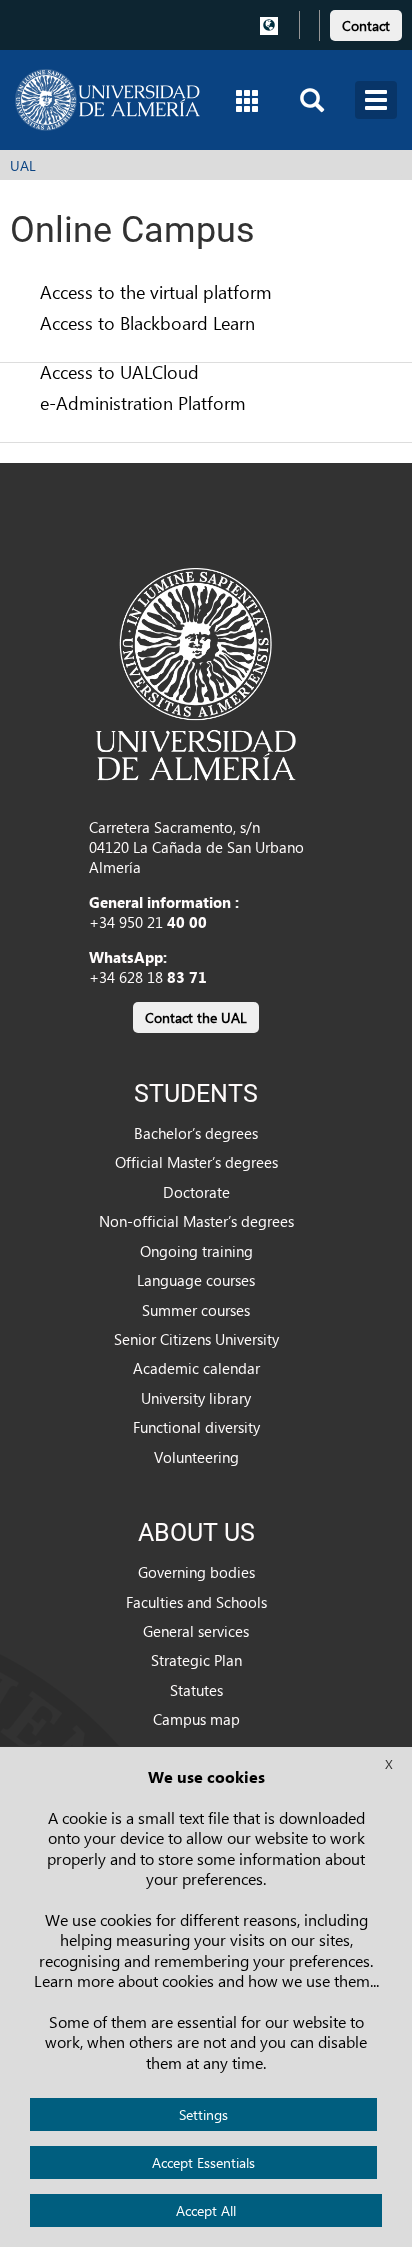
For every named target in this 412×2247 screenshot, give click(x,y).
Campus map (196, 1719)
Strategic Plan (196, 1660)
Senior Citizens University (196, 1339)
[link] (366, 22)
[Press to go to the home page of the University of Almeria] (107, 100)
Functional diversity (196, 1427)
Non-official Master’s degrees (196, 1221)
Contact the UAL (196, 1017)
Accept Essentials (203, 2162)
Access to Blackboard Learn (147, 322)
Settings (203, 2114)
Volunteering (196, 1457)
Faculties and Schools (196, 1602)
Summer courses (196, 1310)
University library (196, 1398)
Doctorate (196, 1192)
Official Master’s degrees (196, 1162)
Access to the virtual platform (156, 291)
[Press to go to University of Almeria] (196, 672)
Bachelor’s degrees (196, 1133)
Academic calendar (196, 1368)
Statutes (196, 1690)
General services (196, 1631)
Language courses (196, 1280)
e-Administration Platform (143, 402)
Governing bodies (196, 1572)
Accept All (206, 2210)
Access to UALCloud (119, 371)
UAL (23, 165)
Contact (366, 25)
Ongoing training (196, 1251)
